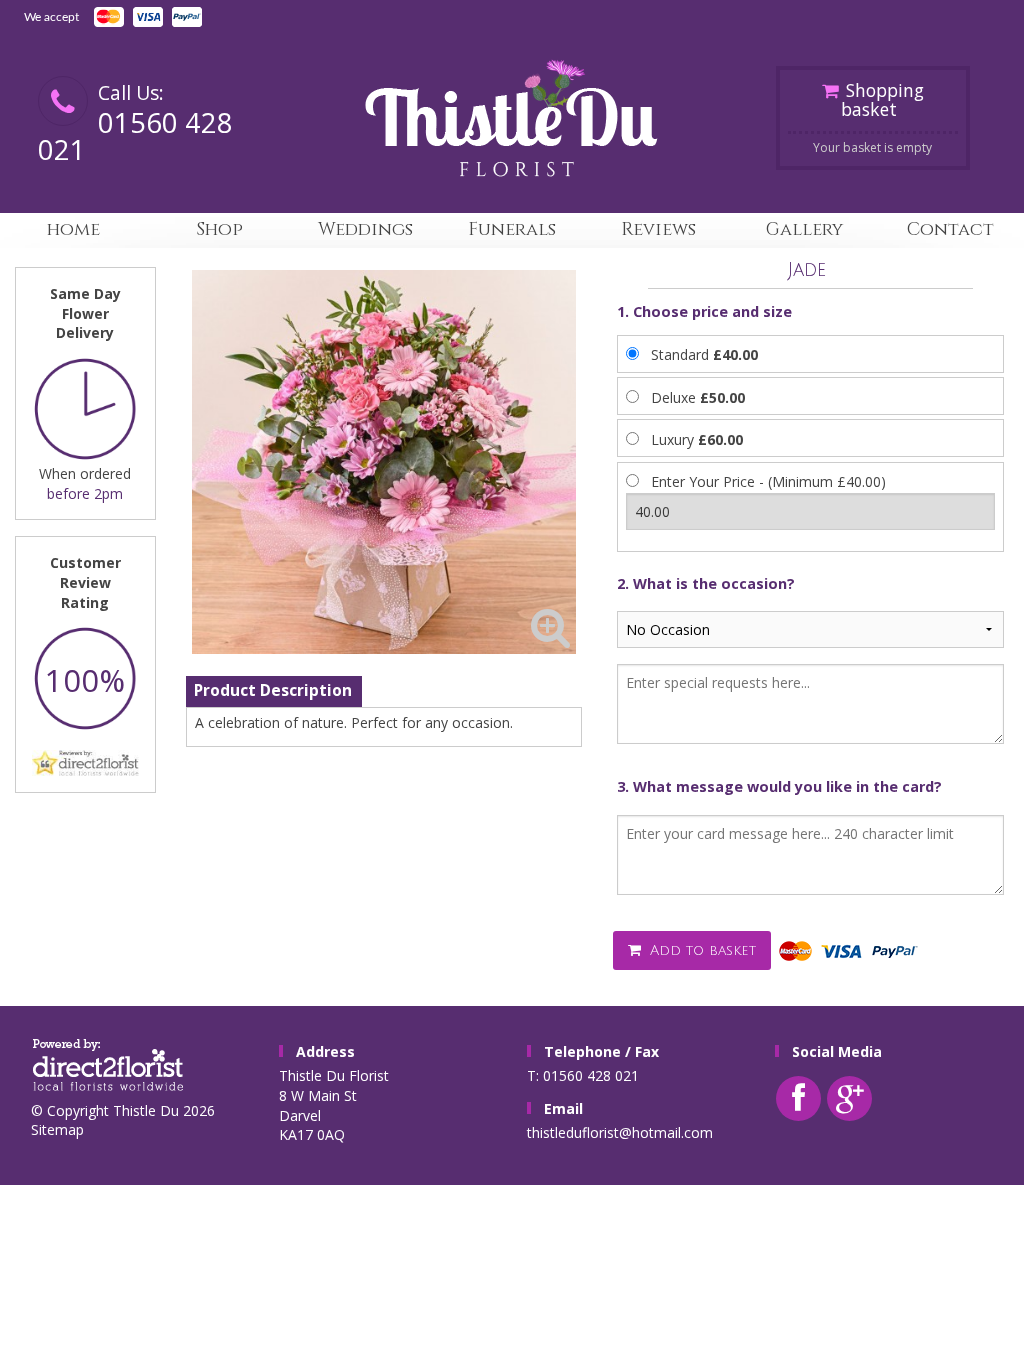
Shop (219, 229)
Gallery (804, 229)
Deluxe (698, 397)
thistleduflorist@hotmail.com (620, 1132)
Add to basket (700, 950)
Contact (950, 229)
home (73, 229)
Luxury (697, 439)
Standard (704, 354)
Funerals (512, 229)
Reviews (658, 229)
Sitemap (57, 1129)
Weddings (365, 229)
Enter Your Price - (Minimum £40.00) (768, 481)
